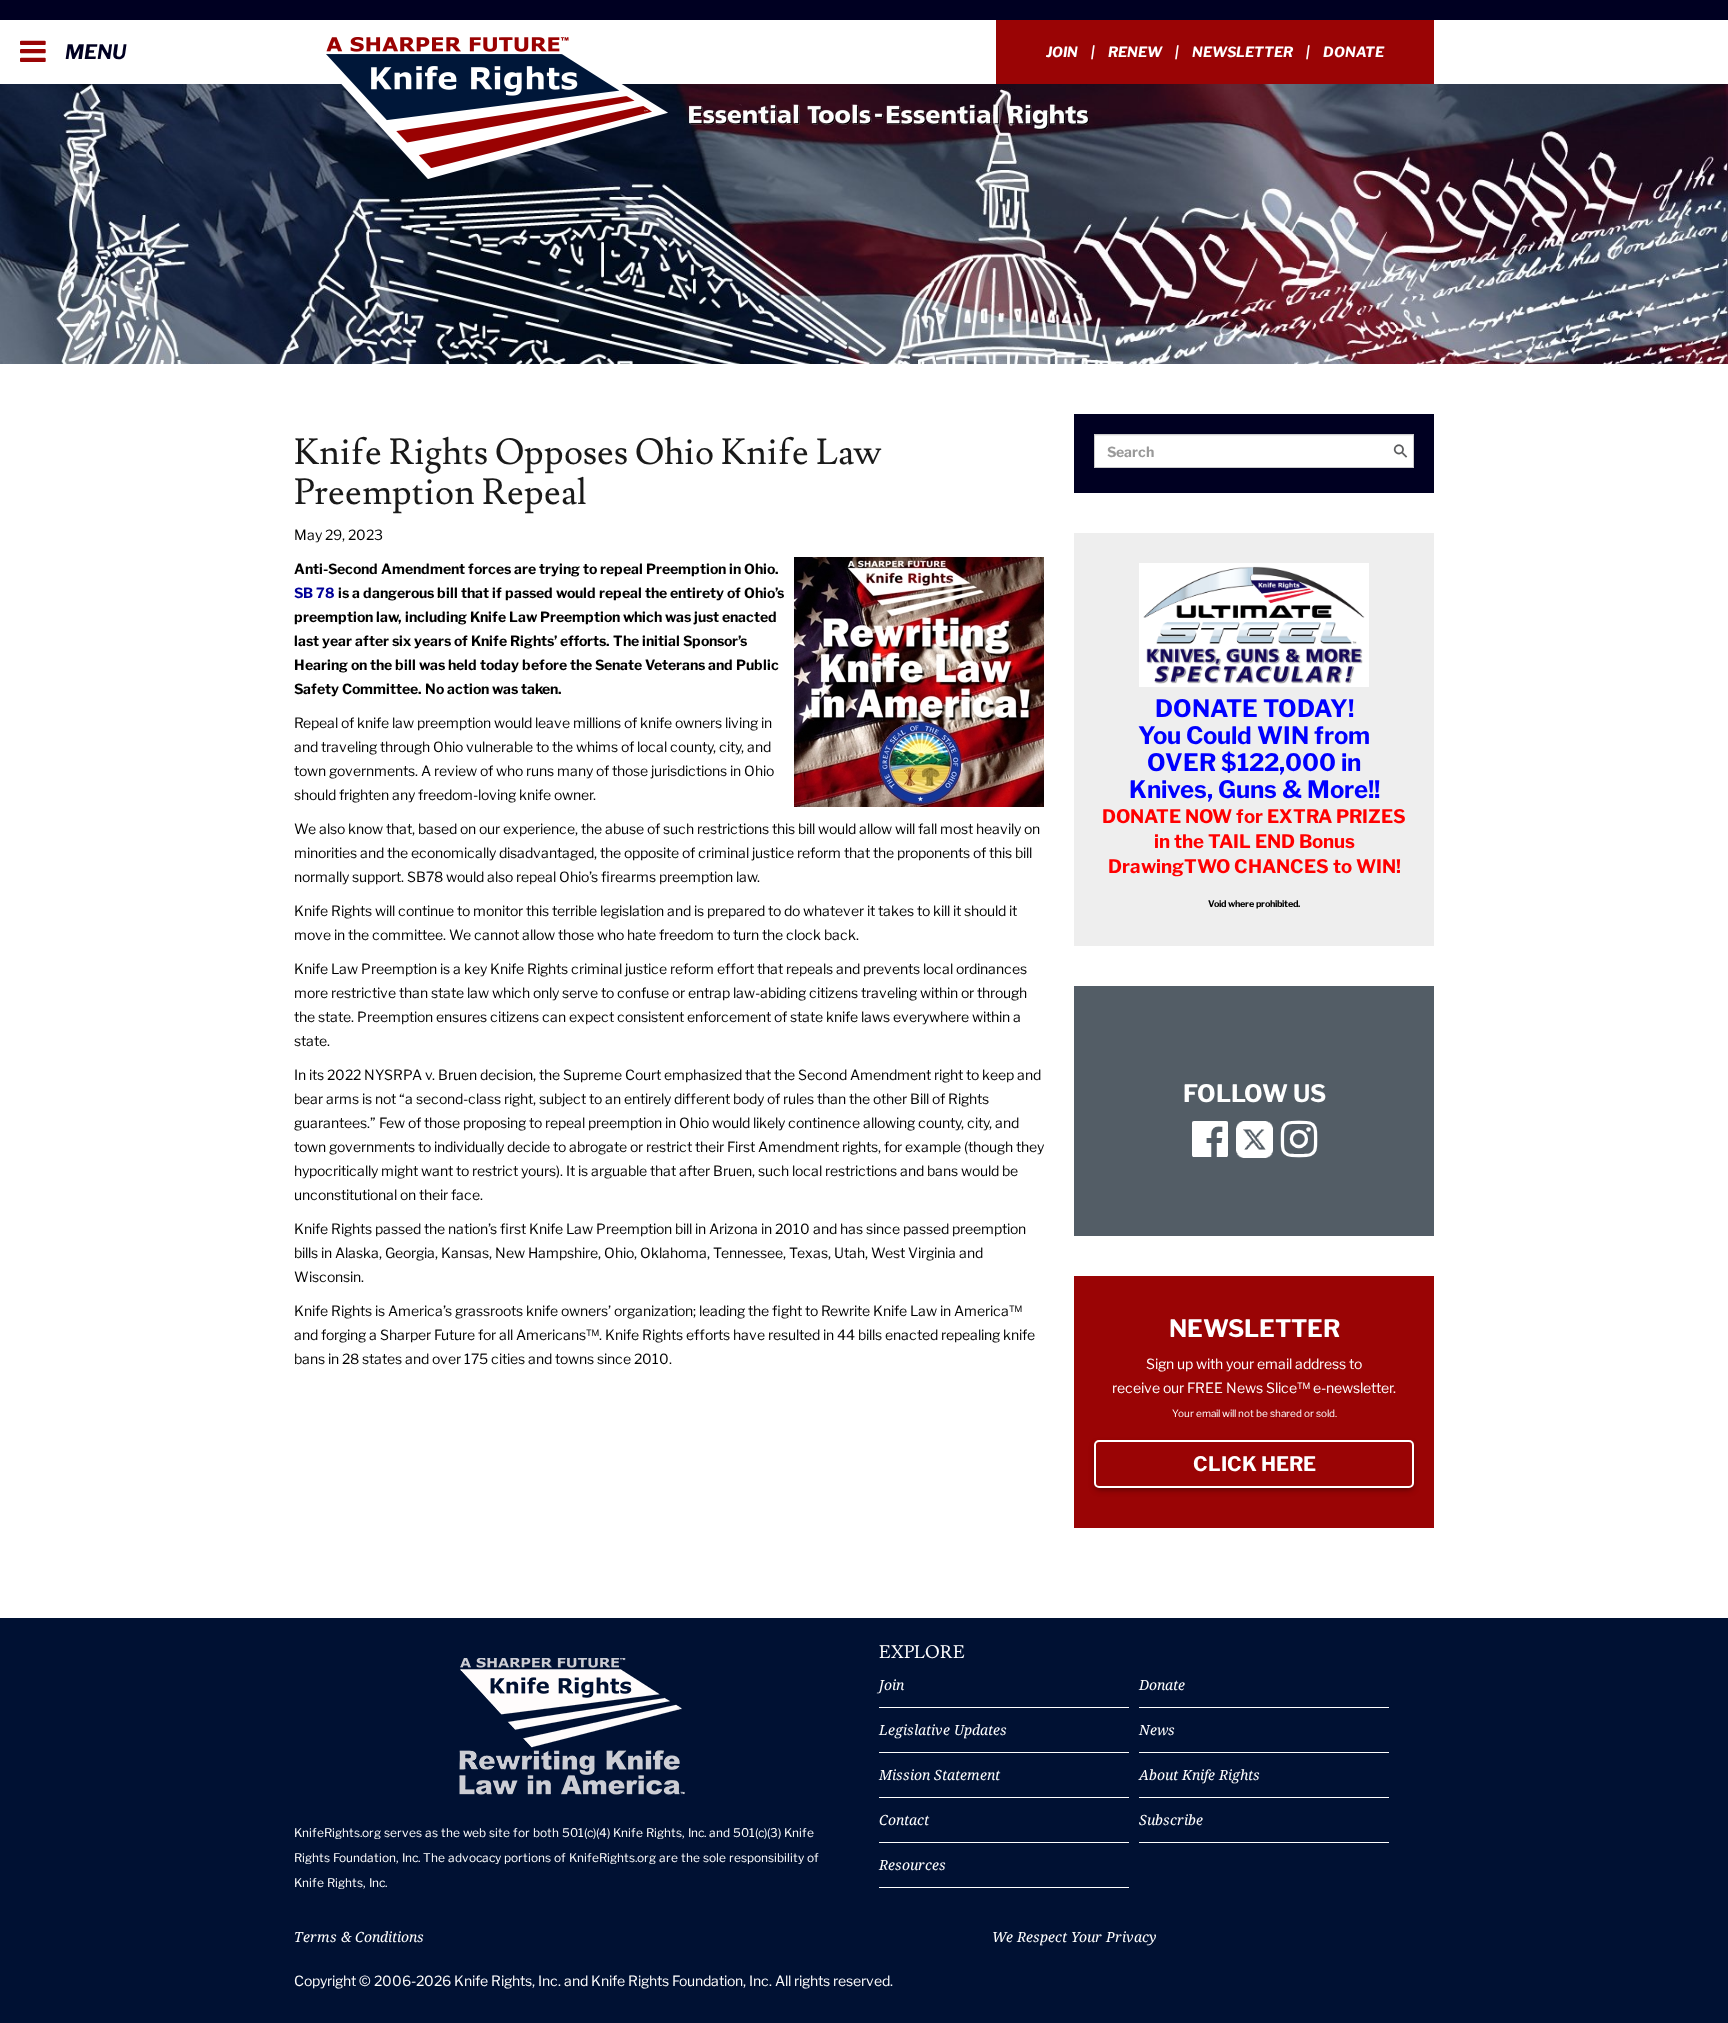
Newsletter (1242, 51)
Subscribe (1171, 1819)
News (1157, 1729)
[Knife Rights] (571, 1726)
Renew (1135, 51)
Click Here (1303, 1464)
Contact (904, 1819)
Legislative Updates (943, 1729)
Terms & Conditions (359, 1936)
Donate (1353, 51)
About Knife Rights (1199, 1774)
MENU (93, 52)
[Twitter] (1254, 1148)
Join (1062, 51)
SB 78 (314, 592)
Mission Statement (939, 1774)
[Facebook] (1210, 1148)
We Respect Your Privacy (1074, 1936)
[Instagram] (1299, 1148)
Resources (912, 1864)
